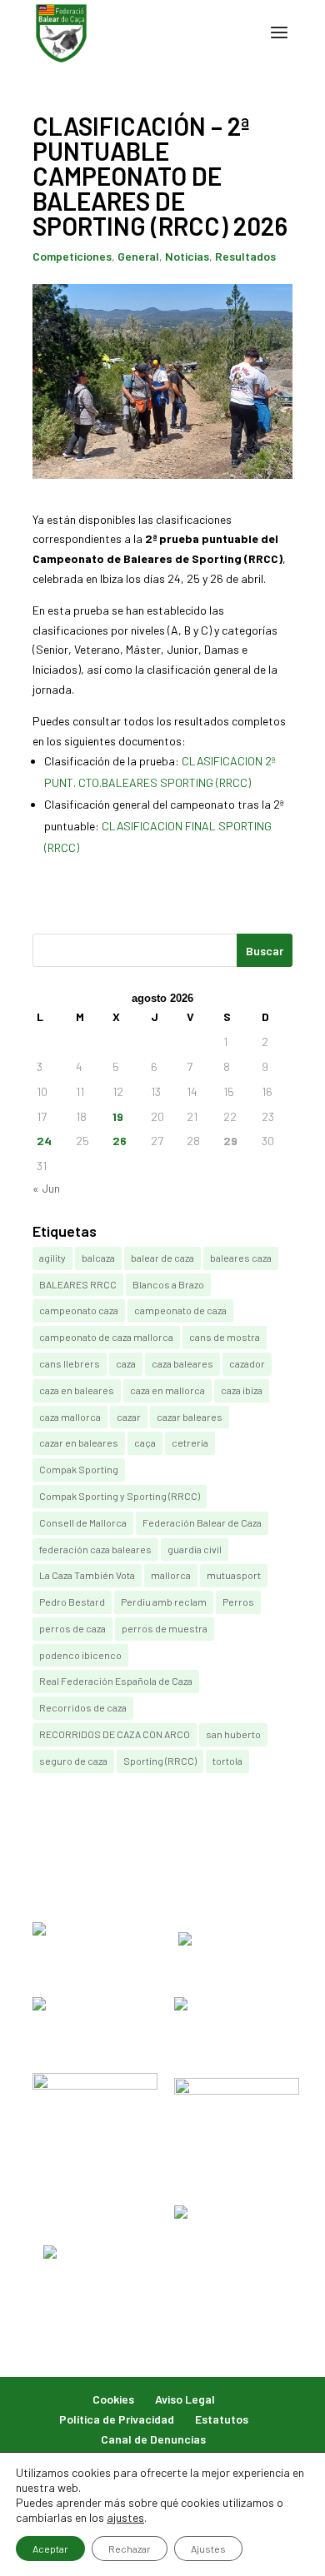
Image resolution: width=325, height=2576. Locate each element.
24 (44, 1141)
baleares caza (241, 1258)
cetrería (190, 1442)
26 (120, 1141)
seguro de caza (73, 1761)
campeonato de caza (180, 1310)
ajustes (125, 2517)
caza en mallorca (167, 1390)
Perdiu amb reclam (164, 1602)
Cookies (113, 2399)
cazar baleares (190, 1417)
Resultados (245, 256)
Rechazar (130, 2549)
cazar (129, 1417)
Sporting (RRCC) (160, 1761)
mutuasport (234, 1575)
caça (145, 1442)
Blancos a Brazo (168, 1284)
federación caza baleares (95, 1549)
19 (118, 1116)
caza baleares (182, 1363)
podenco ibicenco (80, 1655)
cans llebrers (70, 1363)
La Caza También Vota (87, 1575)
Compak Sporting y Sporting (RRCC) (120, 1496)
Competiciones (72, 256)
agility (52, 1258)
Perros (238, 1602)
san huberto (233, 1734)
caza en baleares (77, 1390)
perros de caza (72, 1628)
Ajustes (208, 2549)
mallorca (171, 1575)
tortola (227, 1761)
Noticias (187, 256)
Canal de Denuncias (153, 2439)
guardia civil (195, 1549)
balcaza (98, 1258)
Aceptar (50, 2549)
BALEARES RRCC (78, 1284)
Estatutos (222, 2419)
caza (126, 1363)
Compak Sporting (79, 1469)
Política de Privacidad (117, 2419)
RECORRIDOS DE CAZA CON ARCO (115, 1734)
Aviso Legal (185, 2399)
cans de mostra (225, 1337)
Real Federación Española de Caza (116, 1681)
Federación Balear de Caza (202, 1522)
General (138, 256)
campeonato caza (79, 1310)
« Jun (46, 1188)
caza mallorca (70, 1417)
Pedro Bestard (72, 1602)
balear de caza (162, 1258)
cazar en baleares (79, 1442)
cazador (247, 1363)
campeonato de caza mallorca (106, 1337)
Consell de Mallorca (83, 1522)
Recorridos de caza (83, 1707)
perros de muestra (165, 1628)
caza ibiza (242, 1390)
